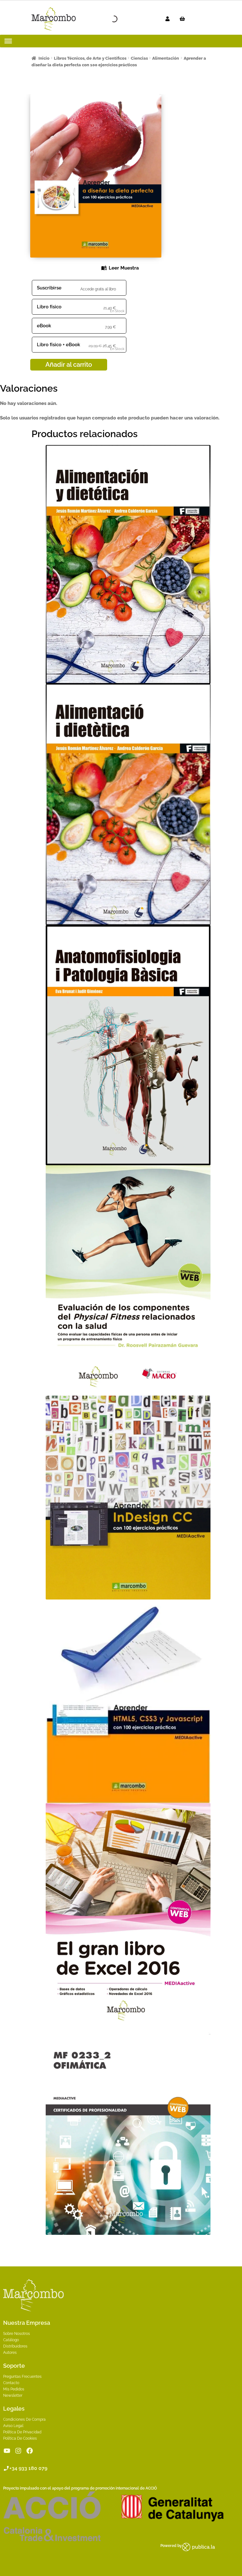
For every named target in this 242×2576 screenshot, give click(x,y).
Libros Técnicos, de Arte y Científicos (90, 58)
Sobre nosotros (17, 2334)
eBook (44, 326)
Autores (10, 2353)
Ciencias (139, 58)
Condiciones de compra (24, 2419)
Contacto (11, 2383)
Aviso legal (13, 2426)
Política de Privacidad (22, 2432)
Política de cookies (20, 2438)
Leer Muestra (124, 268)
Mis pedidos (14, 2389)
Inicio (44, 58)
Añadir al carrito (69, 365)
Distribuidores (15, 2346)
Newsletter (13, 2395)
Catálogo (11, 2340)
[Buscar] (109, 19)
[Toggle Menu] (8, 41)
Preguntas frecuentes (22, 2377)
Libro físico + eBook (58, 345)
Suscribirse (49, 288)
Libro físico (49, 307)
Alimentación (166, 58)
